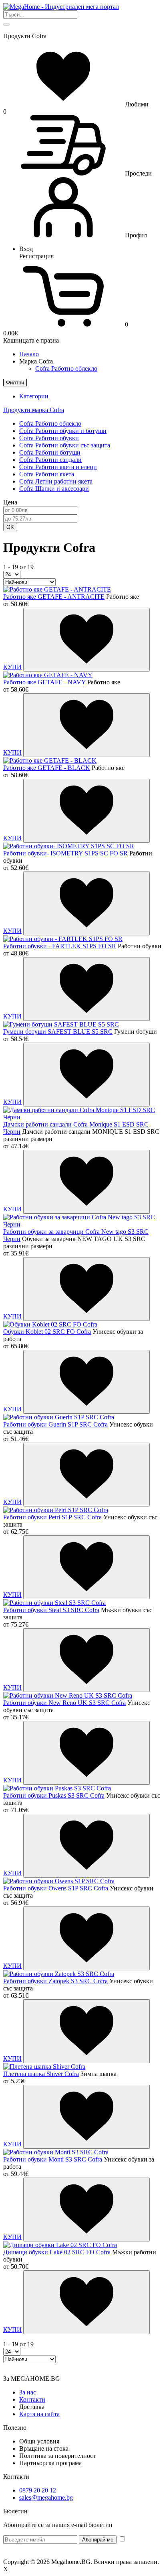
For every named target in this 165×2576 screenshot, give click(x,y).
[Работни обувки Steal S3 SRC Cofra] (54, 1603)
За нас (28, 2392)
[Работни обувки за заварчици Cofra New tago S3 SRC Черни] (82, 1224)
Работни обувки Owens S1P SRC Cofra (56, 1888)
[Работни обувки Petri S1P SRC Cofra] (56, 1510)
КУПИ (12, 667)
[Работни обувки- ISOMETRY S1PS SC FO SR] (69, 846)
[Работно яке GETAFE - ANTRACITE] (57, 589)
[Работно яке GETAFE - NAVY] (48, 675)
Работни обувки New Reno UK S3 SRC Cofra (64, 1703)
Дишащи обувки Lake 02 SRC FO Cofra (57, 2252)
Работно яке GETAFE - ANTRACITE (54, 597)
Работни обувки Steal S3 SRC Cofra (51, 1610)
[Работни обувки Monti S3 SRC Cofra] (56, 2152)
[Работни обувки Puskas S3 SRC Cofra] (57, 1788)
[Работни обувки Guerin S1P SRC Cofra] (59, 1417)
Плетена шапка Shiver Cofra (41, 2074)
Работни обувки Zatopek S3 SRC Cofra (55, 1981)
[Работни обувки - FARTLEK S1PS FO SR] (63, 939)
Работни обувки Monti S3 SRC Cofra (53, 2159)
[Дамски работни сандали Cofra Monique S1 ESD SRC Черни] (82, 1117)
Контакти (32, 2399)
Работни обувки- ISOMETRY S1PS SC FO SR (65, 853)
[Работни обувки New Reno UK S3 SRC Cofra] (68, 1695)
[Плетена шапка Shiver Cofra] (44, 2067)
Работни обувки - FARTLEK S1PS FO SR (60, 946)
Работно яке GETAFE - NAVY (44, 682)
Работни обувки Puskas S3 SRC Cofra (54, 1795)
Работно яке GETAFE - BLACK (47, 768)
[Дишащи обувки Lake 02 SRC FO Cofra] (60, 2245)
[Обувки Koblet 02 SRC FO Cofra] (50, 1324)
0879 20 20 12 (38, 2490)
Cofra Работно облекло (66, 368)
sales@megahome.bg (46, 2497)
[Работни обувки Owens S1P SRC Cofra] (59, 1881)
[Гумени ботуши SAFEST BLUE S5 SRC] (61, 1024)
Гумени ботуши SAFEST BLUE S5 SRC (58, 1032)
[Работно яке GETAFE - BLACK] (50, 760)
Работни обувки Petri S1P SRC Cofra (52, 1517)
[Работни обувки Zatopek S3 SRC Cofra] (59, 1974)
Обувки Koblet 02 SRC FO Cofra (47, 1332)
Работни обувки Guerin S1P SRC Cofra (55, 1424)
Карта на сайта (39, 2414)
